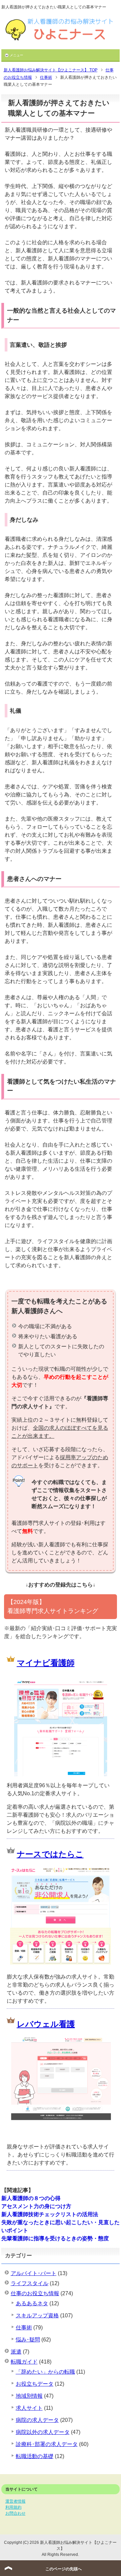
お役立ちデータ (35, 2384)
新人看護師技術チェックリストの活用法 (50, 2214)
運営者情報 (15, 2501)
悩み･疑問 (28, 2340)
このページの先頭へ (64, 2569)
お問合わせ (15, 2513)
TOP (51, 70)
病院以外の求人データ (43, 2432)
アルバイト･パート (34, 2273)
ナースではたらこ (50, 1854)
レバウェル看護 (46, 2024)
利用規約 (13, 2507)
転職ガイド (24, 2362)
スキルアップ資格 (37, 2315)
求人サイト (29, 2408)
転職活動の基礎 (35, 2456)
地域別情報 (29, 2396)
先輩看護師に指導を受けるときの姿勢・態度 (55, 2238)
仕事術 (24, 2328)
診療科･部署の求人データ (47, 2444)
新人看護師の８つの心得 (31, 2198)
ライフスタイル (30, 2283)
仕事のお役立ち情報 (35, 2293)
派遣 (16, 2352)
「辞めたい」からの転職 (45, 2372)
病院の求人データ (37, 2420)
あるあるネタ (32, 2303)
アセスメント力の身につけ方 (36, 2206)
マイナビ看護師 (46, 1663)
